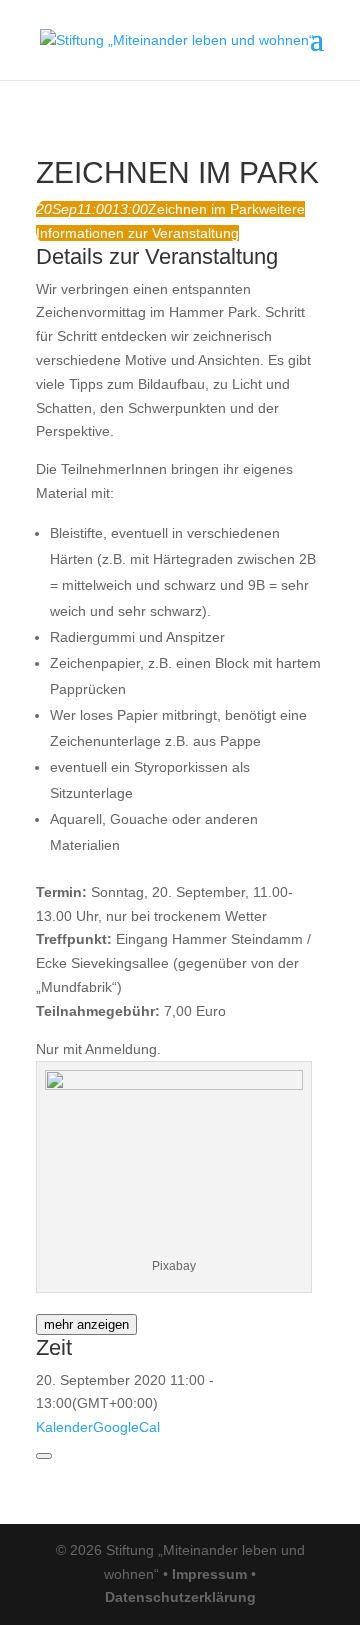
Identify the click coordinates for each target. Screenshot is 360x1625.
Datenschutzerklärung (180, 1597)
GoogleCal (126, 1427)
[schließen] (44, 1456)
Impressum (209, 1574)
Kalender (64, 1427)
